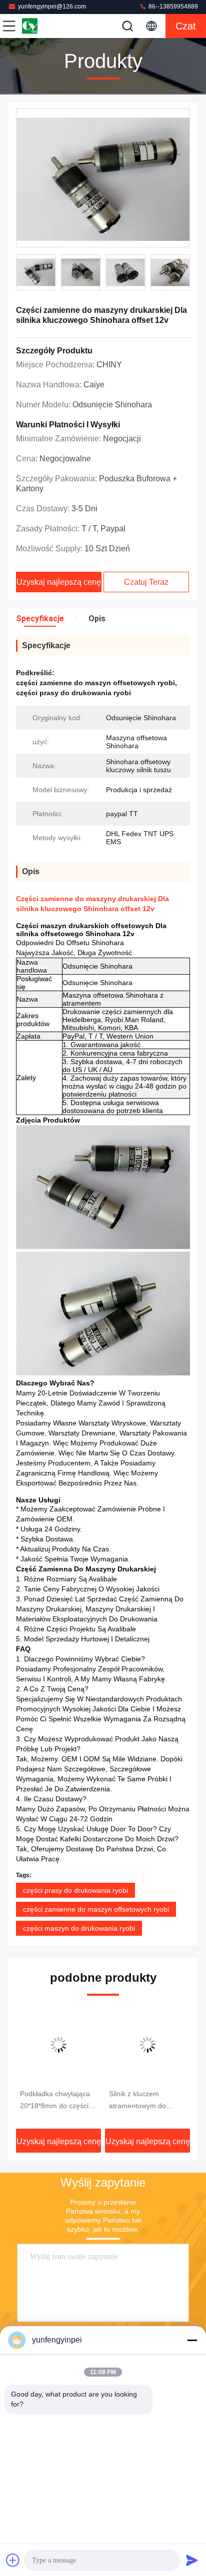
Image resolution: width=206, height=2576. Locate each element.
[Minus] (192, 2340)
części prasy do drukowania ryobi (75, 1890)
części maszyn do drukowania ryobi (79, 1928)
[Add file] (13, 2560)
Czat (186, 26)
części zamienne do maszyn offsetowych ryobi (96, 1909)
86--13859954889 (172, 6)
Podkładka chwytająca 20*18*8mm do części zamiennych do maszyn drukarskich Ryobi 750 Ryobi (57, 2101)
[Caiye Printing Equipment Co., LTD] (42, 26)
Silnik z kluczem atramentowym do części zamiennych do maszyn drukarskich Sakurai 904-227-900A (145, 2101)
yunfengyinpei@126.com (52, 6)
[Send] (192, 2560)
